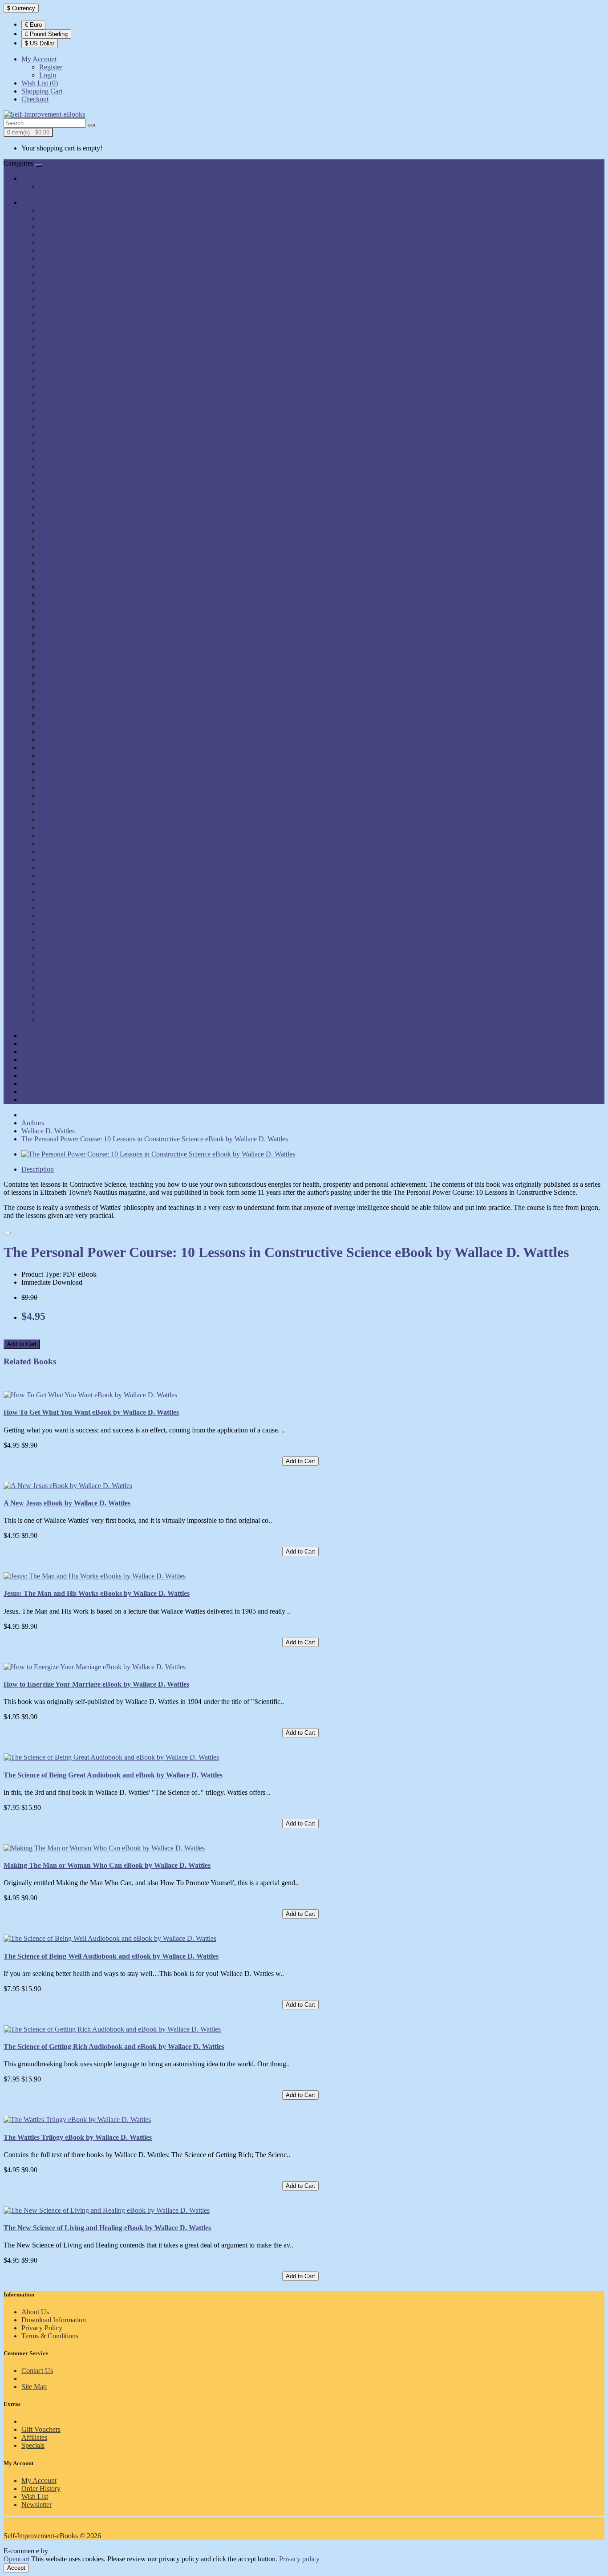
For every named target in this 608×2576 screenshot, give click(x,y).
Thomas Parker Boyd (69, 939)
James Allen (56, 691)
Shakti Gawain (60, 915)
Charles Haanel (61, 306)
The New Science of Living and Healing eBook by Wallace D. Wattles (107, 2228)
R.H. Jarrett (55, 851)
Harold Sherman (62, 619)
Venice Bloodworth (67, 972)
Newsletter (36, 2505)
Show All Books (45, 194)
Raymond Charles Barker (75, 867)
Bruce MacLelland (65, 274)
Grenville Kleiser (63, 595)
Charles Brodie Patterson (74, 290)
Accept (16, 2568)
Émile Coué (56, 443)
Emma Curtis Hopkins (71, 451)
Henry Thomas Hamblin (73, 659)
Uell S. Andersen (63, 963)
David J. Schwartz (65, 355)
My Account (39, 2481)
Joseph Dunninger (65, 723)
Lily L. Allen (57, 779)
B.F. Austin (55, 242)
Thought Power (43, 1092)
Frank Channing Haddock (76, 555)
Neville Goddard (63, 811)
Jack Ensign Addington (72, 683)
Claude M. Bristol (64, 331)
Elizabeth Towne (63, 427)
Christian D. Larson (67, 323)
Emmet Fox (56, 459)
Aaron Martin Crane (68, 210)
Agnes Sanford (60, 218)
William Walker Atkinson (75, 1020)
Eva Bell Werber (63, 499)
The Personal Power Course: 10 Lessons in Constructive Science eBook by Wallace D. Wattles (155, 1139)
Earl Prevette (57, 411)
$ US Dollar (40, 43)
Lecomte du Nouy (65, 755)
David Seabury (60, 363)
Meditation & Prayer (50, 1044)
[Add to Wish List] (7, 1233)
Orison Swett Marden (69, 827)
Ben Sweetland (61, 250)
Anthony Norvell (63, 234)
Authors (33, 202)
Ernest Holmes (60, 483)
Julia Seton (55, 739)
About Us (35, 2312)
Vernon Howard (62, 980)
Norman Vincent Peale (71, 819)
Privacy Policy (42, 2328)
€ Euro (33, 25)
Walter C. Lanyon (64, 1004)
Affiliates (34, 2437)
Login (48, 75)
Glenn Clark (57, 587)
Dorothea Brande (63, 395)
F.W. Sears (54, 507)
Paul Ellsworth (60, 835)
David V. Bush (60, 371)
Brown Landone (62, 258)
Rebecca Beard (61, 883)
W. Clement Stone (65, 988)
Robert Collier (59, 899)
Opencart (16, 2559)
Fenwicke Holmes (65, 515)
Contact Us (37, 2371)
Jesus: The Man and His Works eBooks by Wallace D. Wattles (97, 1593)
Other (29, 1100)
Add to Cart (22, 1344)
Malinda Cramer (62, 787)
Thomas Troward (63, 947)
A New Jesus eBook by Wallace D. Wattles (67, 1503)
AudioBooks (57, 186)
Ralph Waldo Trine (66, 859)
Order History (41, 2489)
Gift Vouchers (41, 2429)
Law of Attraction (46, 1036)
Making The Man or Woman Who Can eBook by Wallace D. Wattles (107, 1865)
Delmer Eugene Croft (69, 379)
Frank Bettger (59, 547)
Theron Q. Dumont (66, 931)
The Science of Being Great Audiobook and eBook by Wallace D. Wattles (113, 1775)
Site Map (34, 2387)
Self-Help (35, 1060)
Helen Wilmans (61, 643)
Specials (33, 2445)
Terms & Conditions (50, 2336)
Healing (32, 1052)
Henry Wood (57, 667)
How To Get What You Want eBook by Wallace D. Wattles (91, 1412)
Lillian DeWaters (63, 763)
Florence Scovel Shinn (71, 523)
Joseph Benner (60, 715)
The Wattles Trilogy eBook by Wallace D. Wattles (78, 2137)
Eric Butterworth (63, 475)
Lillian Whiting (61, 771)
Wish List (35, 2497)
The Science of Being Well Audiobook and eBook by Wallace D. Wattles (111, 1956)
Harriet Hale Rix (63, 627)
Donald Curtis (59, 387)
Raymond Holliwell (67, 875)
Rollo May (54, 907)
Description (38, 1169)
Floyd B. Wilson (62, 531)
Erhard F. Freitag (63, 467)
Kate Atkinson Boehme (72, 747)
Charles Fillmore (63, 298)
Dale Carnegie (59, 339)
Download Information (54, 2320)
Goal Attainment (45, 1084)
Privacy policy (299, 2559)
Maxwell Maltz (61, 795)
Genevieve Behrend (67, 571)
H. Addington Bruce (68, 603)
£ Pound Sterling (46, 34)
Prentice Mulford (63, 843)
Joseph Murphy (61, 731)
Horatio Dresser (61, 675)
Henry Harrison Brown (72, 651)
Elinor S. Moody (63, 419)
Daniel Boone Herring (71, 347)
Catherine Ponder (64, 282)
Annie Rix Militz (63, 226)
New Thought (41, 1068)
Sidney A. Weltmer (66, 923)
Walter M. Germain (66, 1012)
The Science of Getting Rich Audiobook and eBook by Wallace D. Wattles (114, 2047)
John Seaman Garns (67, 707)
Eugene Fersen (60, 491)
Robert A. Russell (64, 891)
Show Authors (42, 1028)
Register (51, 67)
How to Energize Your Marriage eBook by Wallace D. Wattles (96, 1684)
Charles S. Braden (65, 314)
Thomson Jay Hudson (70, 955)
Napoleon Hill (59, 803)
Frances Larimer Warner (73, 539)
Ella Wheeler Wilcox (68, 435)
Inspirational (39, 1076)
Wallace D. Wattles (66, 996)
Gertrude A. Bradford (69, 579)
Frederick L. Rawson (69, 563)
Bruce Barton (58, 266)
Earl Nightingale (62, 403)
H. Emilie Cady (61, 611)
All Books (36, 178)
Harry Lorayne (60, 635)
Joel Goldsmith (60, 699)
